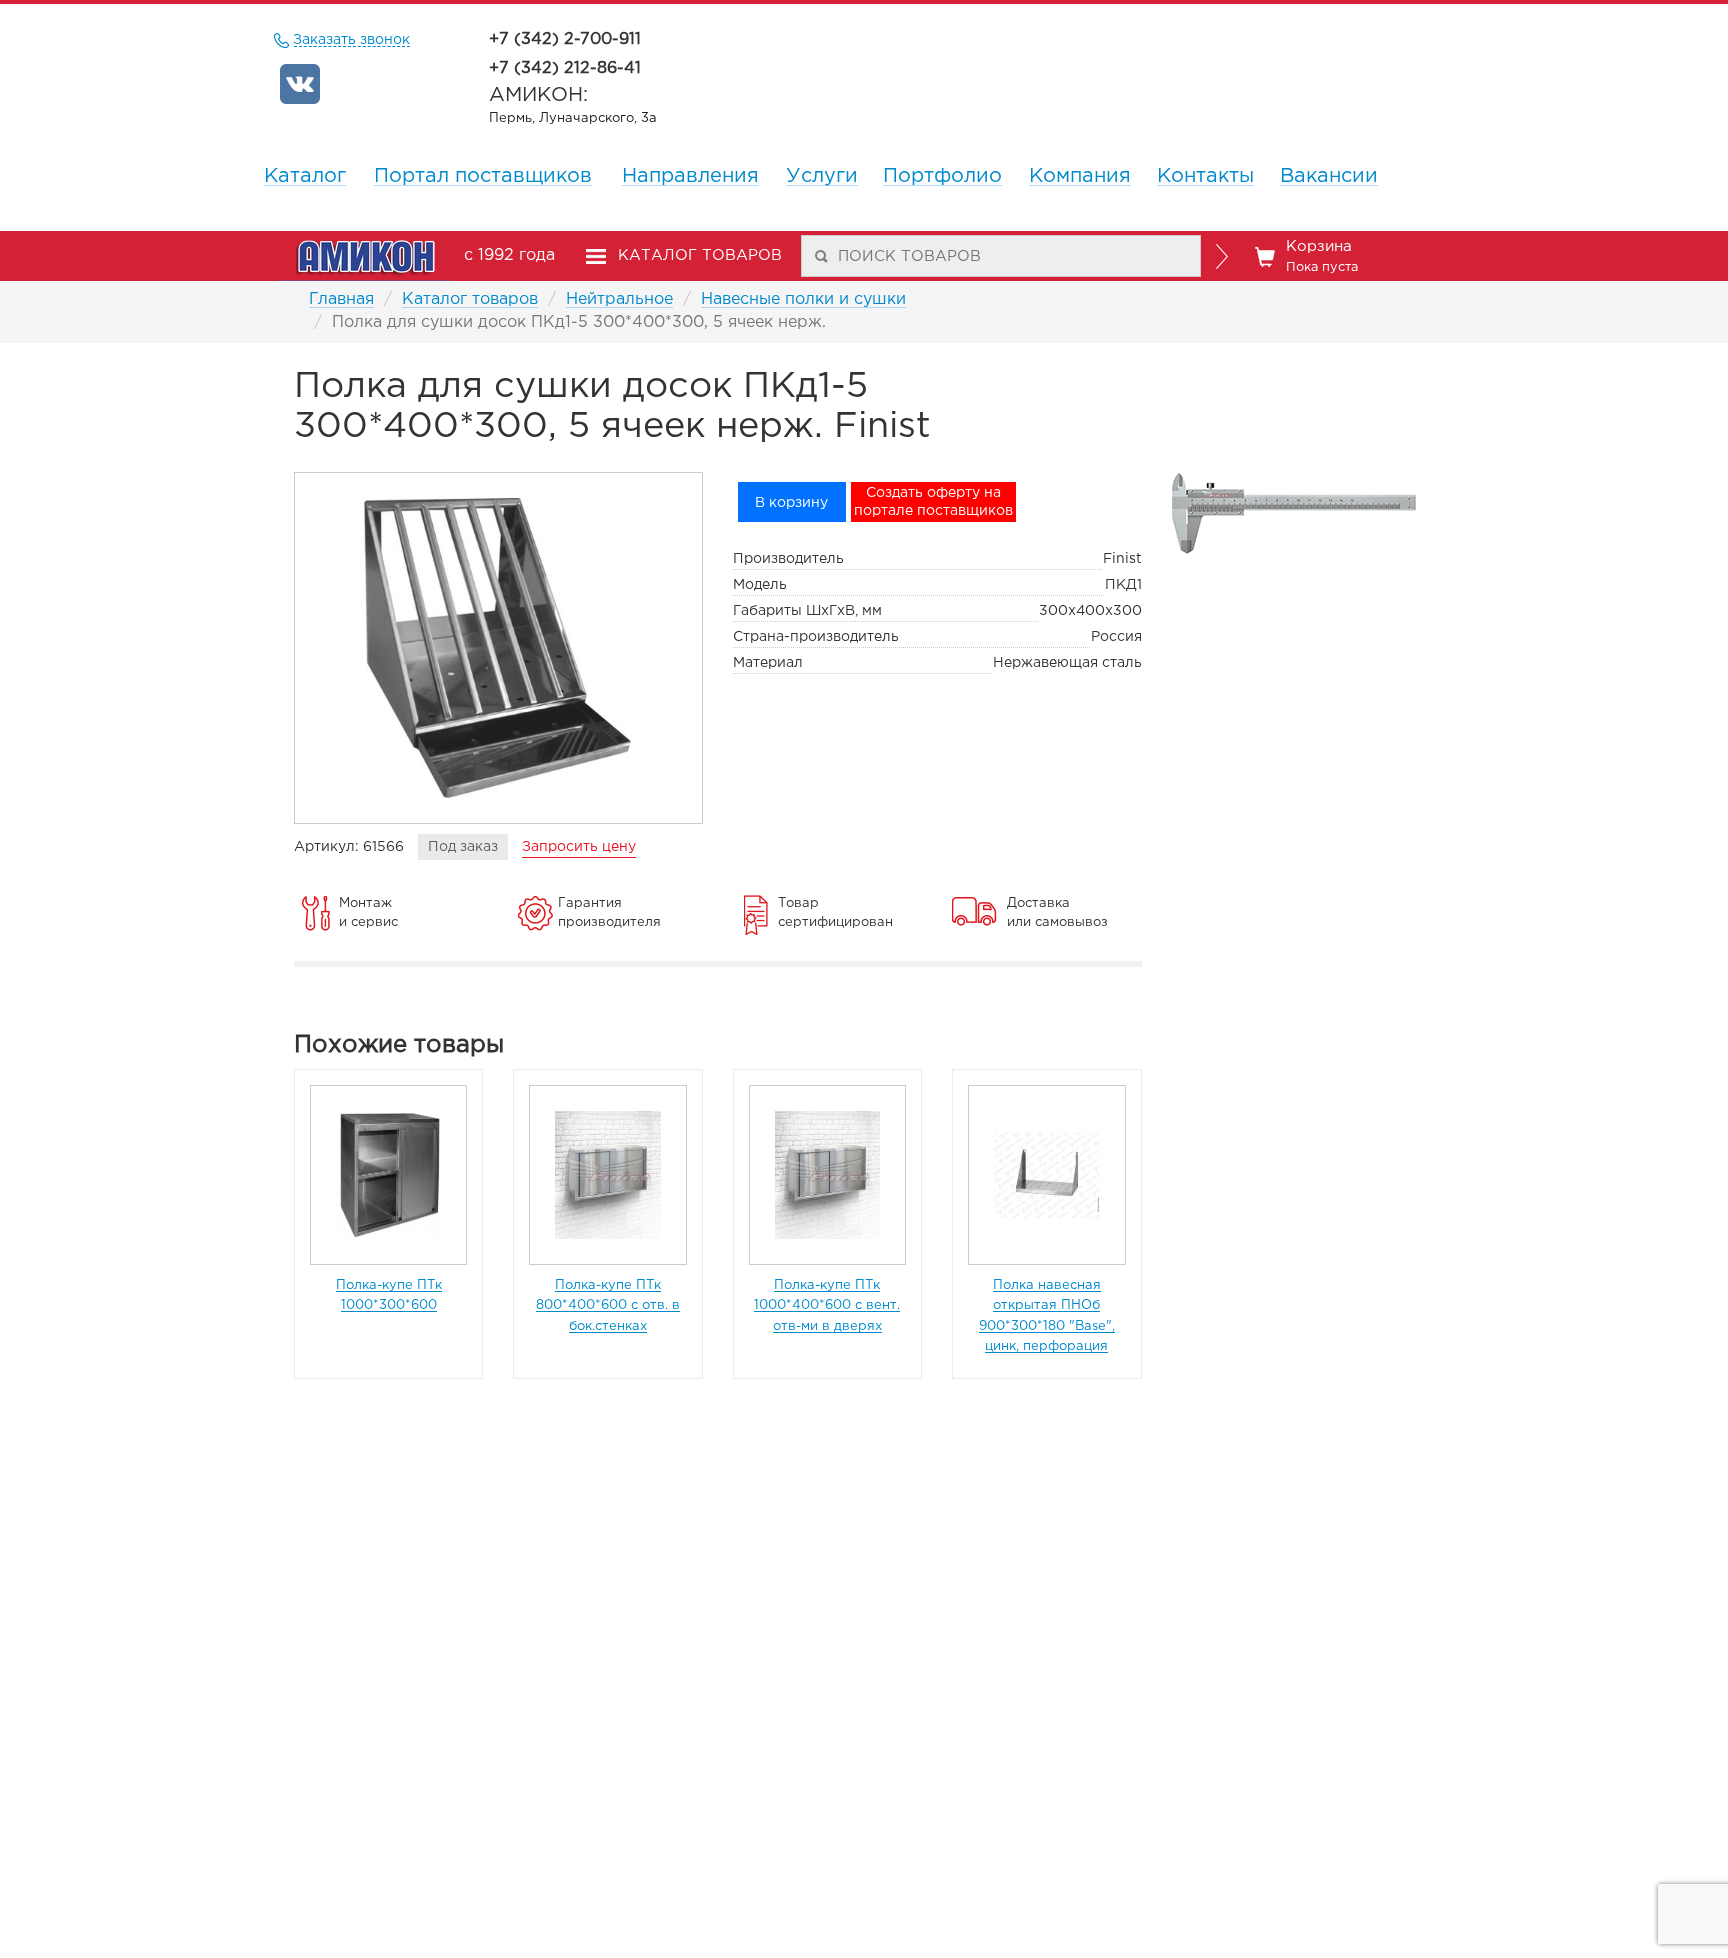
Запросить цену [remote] (579, 847)
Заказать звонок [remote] (352, 40)
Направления (690, 176)
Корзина (1322, 256)
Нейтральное (619, 299)
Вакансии (1329, 176)
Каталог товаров (470, 299)
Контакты (1205, 176)
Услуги (822, 176)
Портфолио (942, 176)
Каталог (305, 176)
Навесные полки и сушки (803, 299)
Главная (341, 299)
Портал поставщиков (483, 176)
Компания (1080, 176)
